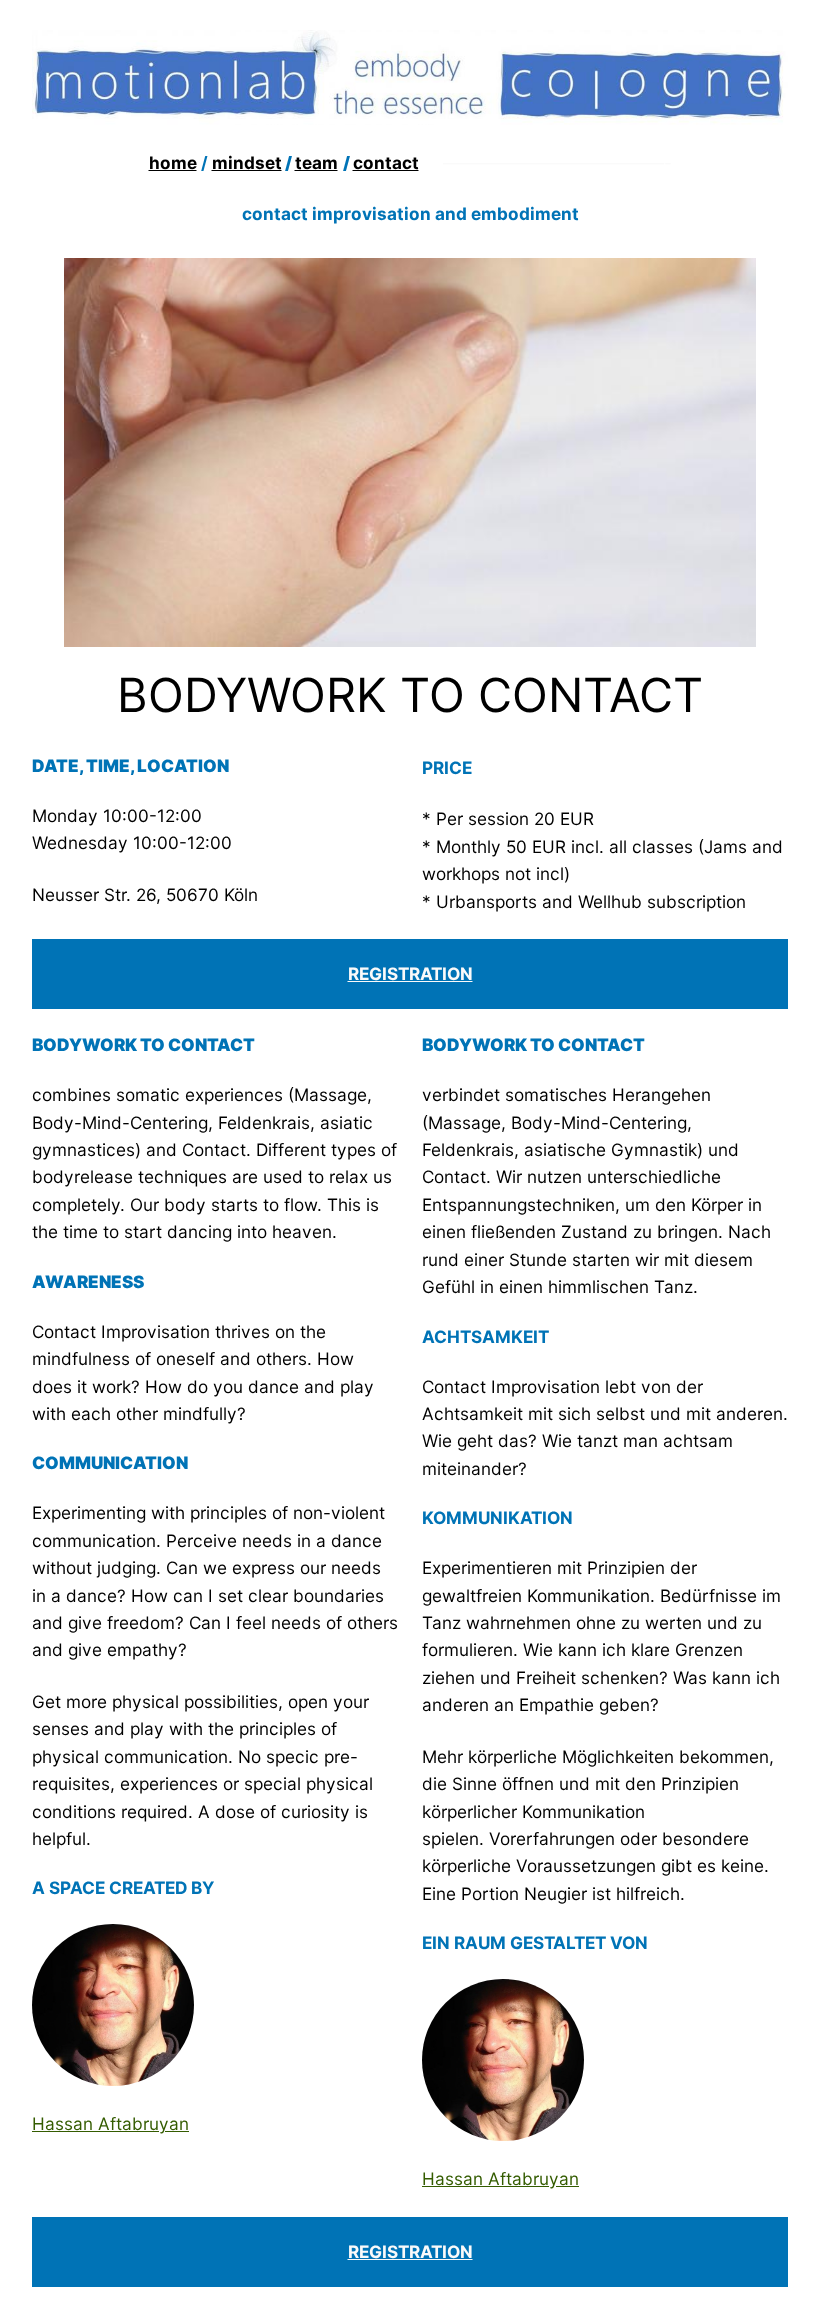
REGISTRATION (410, 973)
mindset (247, 162)
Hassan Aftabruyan (110, 2123)
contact (386, 162)
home (173, 162)
